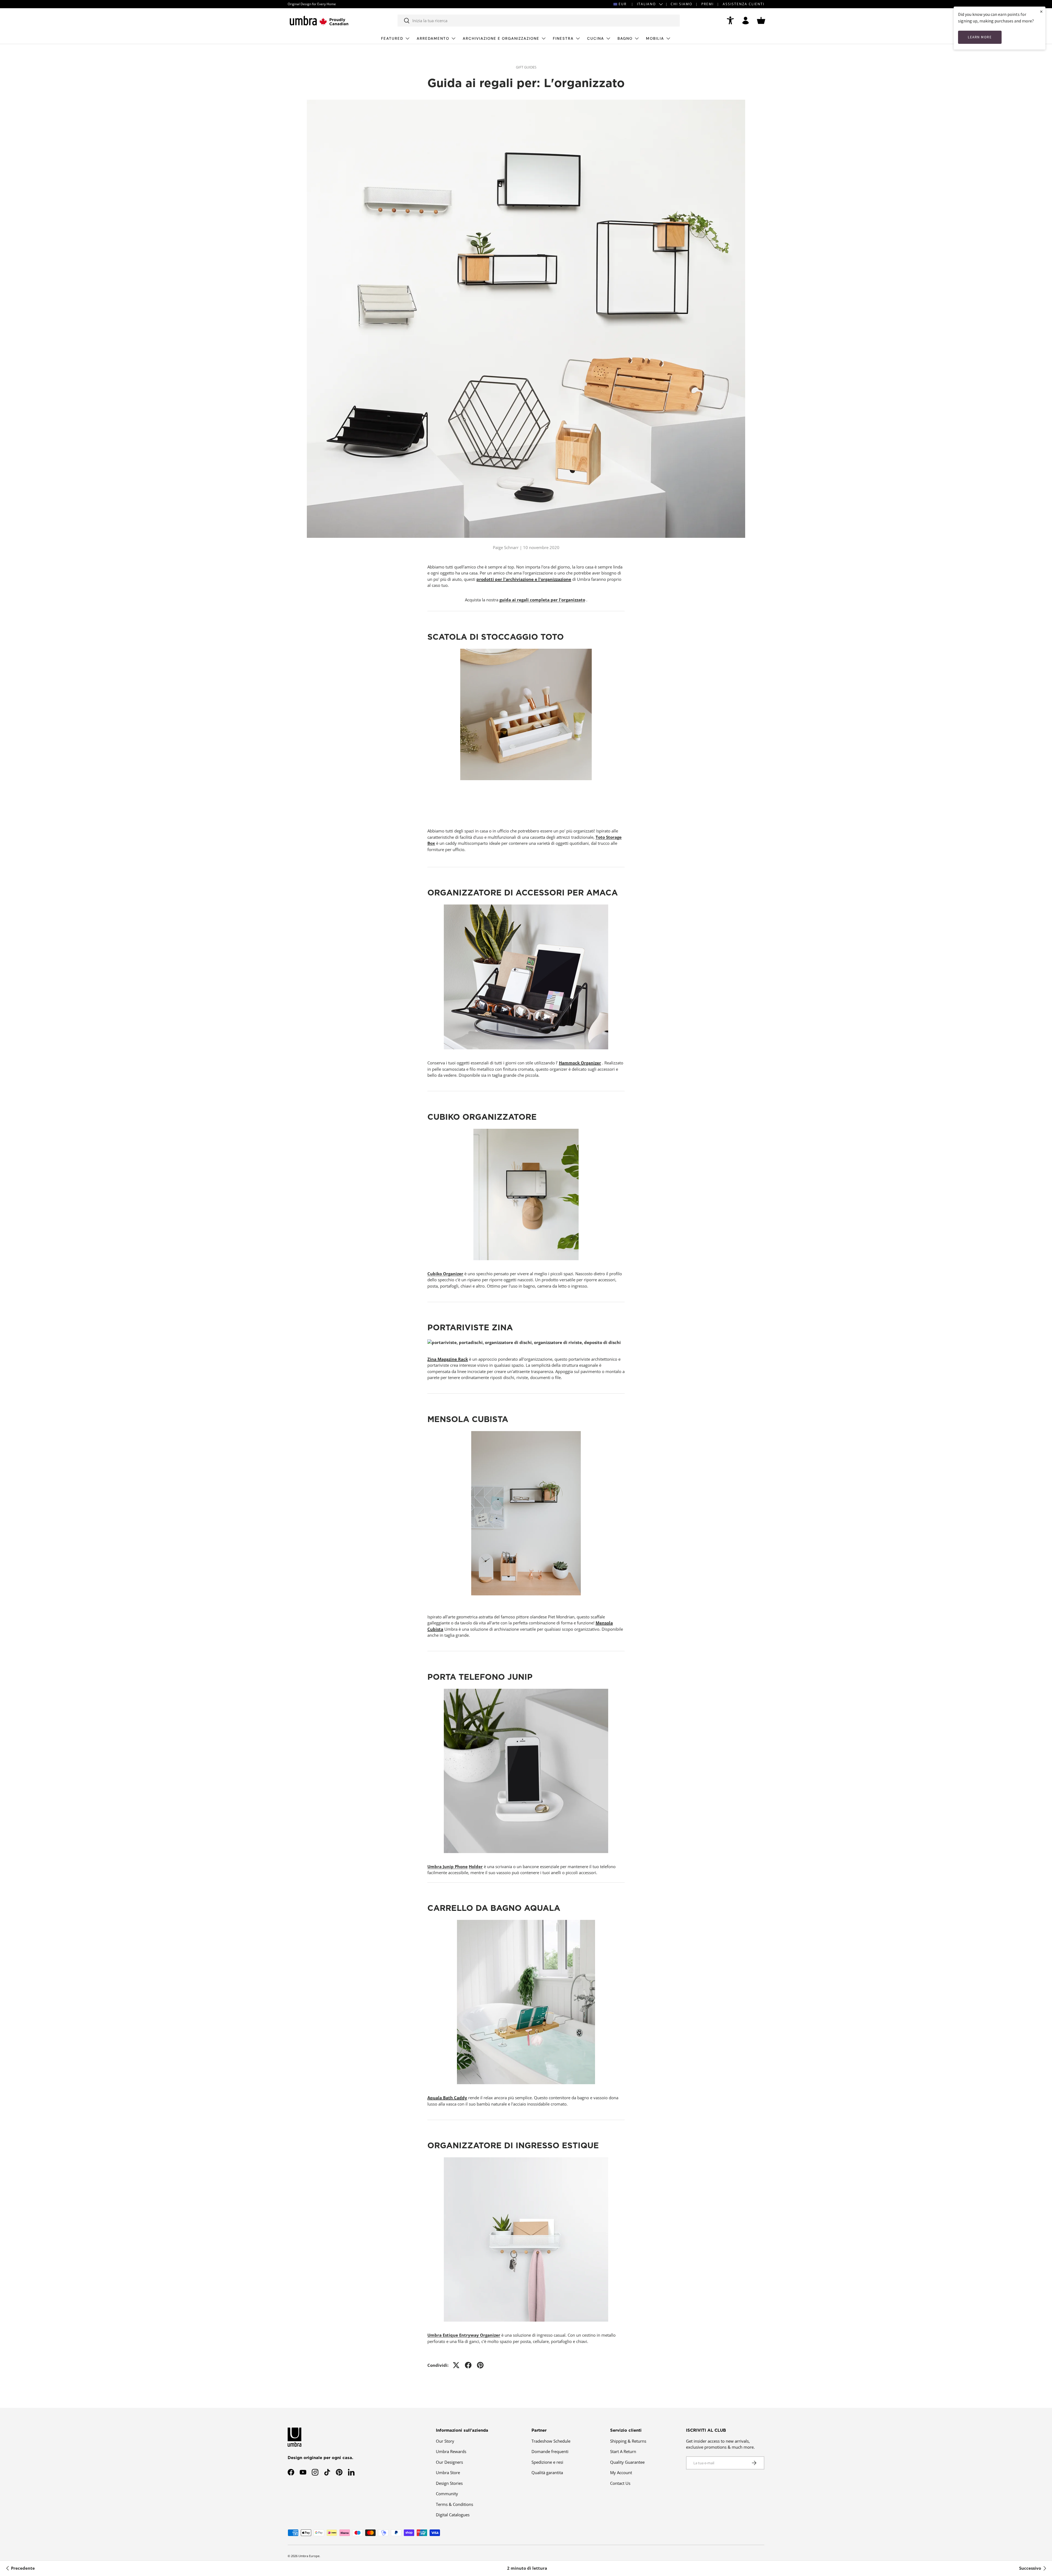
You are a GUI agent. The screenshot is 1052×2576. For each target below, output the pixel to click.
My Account (621, 2472)
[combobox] (538, 21)
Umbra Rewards (451, 2451)
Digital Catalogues (453, 2515)
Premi (707, 4)
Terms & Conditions (454, 2504)
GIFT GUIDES (526, 67)
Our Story (445, 2441)
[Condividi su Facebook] (468, 2365)
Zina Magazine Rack (448, 1359)
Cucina (596, 38)
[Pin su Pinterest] (480, 2365)
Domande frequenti (550, 2451)
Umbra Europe (309, 2556)
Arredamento (433, 38)
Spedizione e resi (547, 2462)
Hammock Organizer (580, 1063)
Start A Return (623, 2451)
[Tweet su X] (456, 2365)
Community (447, 2494)
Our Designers (449, 2462)
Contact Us (620, 2483)
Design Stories (449, 2483)
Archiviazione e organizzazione (501, 38)
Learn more (980, 37)
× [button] (1041, 11)
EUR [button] (623, 4)
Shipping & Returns (628, 2441)
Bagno (625, 38)
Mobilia (655, 38)
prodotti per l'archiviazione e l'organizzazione (524, 579)
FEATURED (392, 38)
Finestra (563, 38)
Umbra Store (448, 2472)
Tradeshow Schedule (551, 2441)
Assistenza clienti (744, 4)
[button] (761, 21)
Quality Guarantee (627, 2462)
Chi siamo (681, 4)
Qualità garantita (547, 2472)
